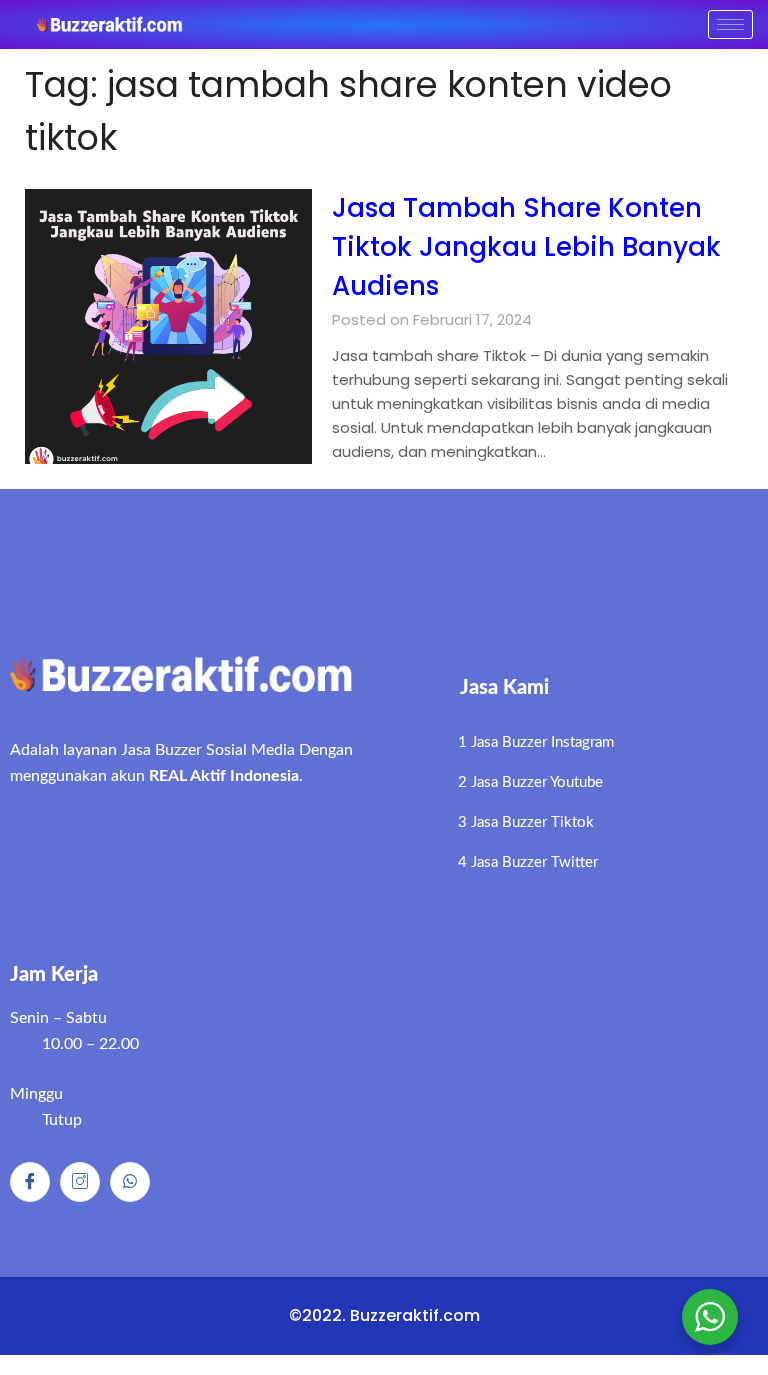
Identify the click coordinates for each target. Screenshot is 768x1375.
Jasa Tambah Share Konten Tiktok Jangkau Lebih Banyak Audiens (526, 247)
